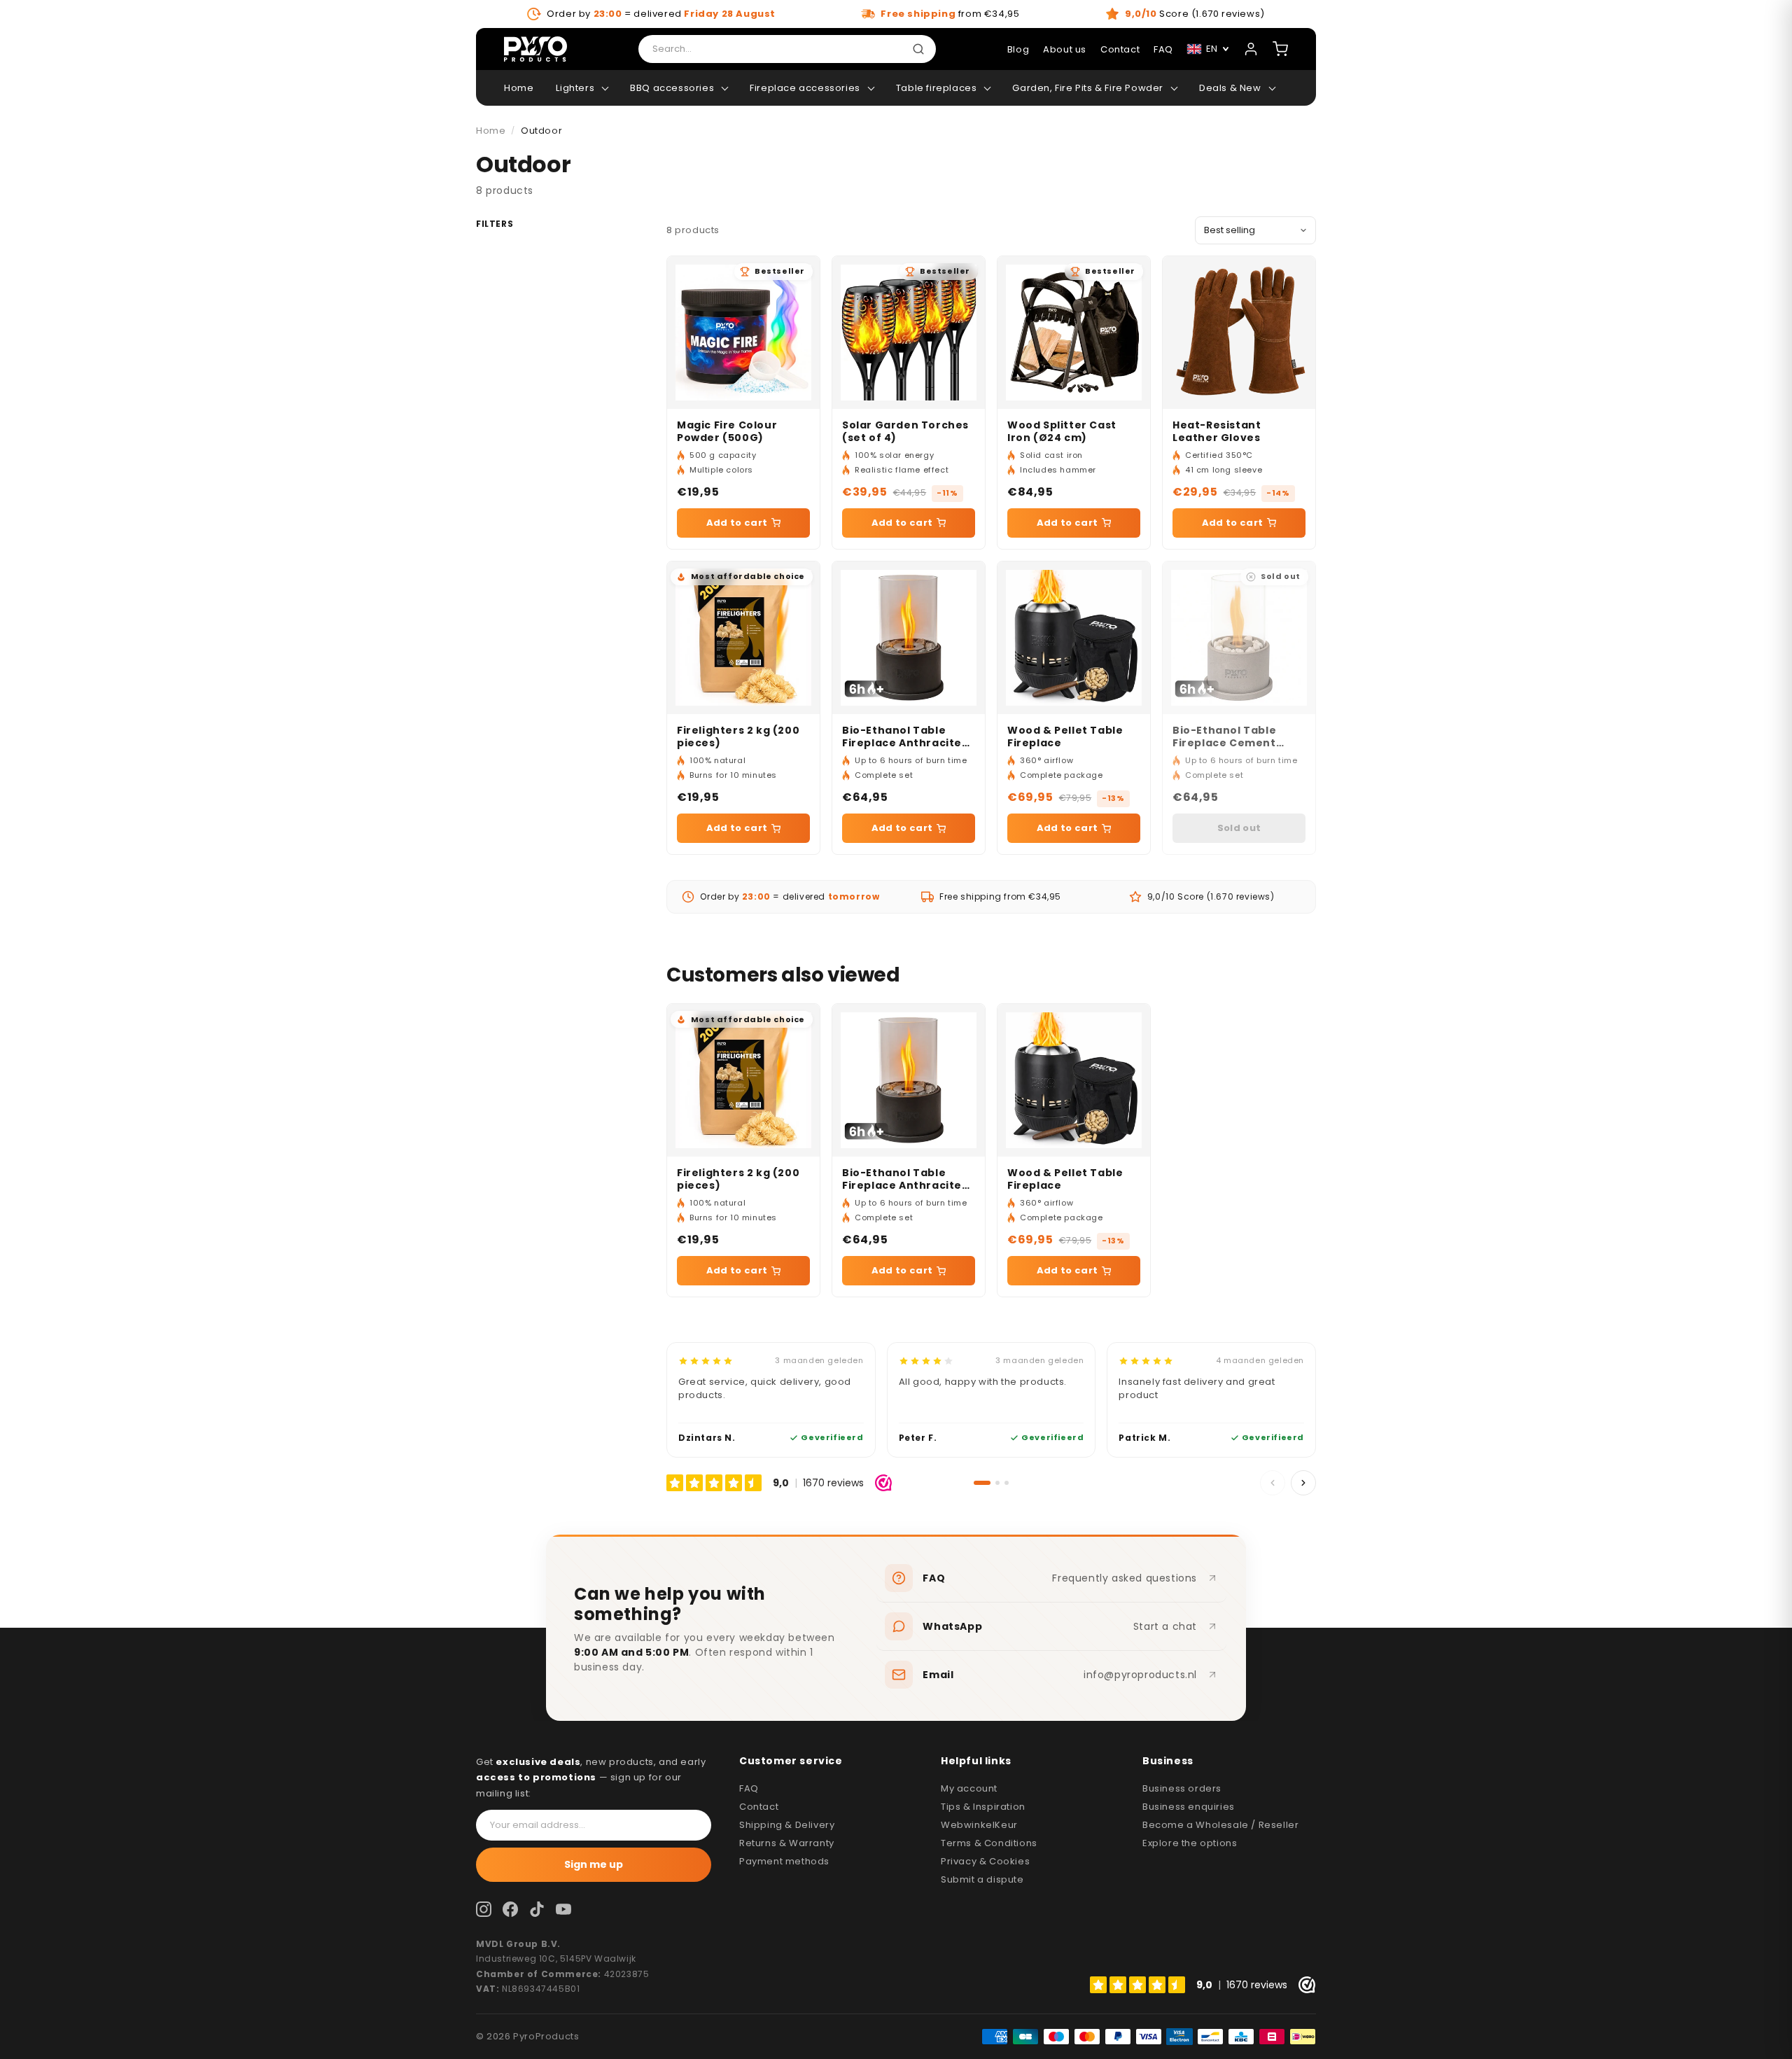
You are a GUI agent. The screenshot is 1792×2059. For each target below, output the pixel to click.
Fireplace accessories (805, 88)
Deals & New (1230, 88)
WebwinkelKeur (979, 1825)
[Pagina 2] (997, 1483)
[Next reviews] (1303, 1483)
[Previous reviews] (1273, 1483)
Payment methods (784, 1861)
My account (969, 1788)
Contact (1120, 49)
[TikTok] (537, 1909)
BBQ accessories (672, 88)
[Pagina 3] (1007, 1483)
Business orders (1182, 1788)
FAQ (749, 1788)
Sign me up (594, 1864)
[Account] (1251, 49)
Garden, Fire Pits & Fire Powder (1088, 88)
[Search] (921, 49)
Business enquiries (1189, 1807)
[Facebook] (510, 1909)
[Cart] (1280, 49)
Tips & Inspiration (983, 1807)
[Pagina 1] (982, 1483)
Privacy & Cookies (985, 1861)
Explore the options (1190, 1843)
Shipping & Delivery (787, 1825)
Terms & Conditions (989, 1843)
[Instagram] (484, 1909)
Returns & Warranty (787, 1843)
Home (519, 88)
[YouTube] (563, 1909)
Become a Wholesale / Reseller (1220, 1825)
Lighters (575, 88)
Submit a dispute (982, 1879)
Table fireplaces (937, 88)
